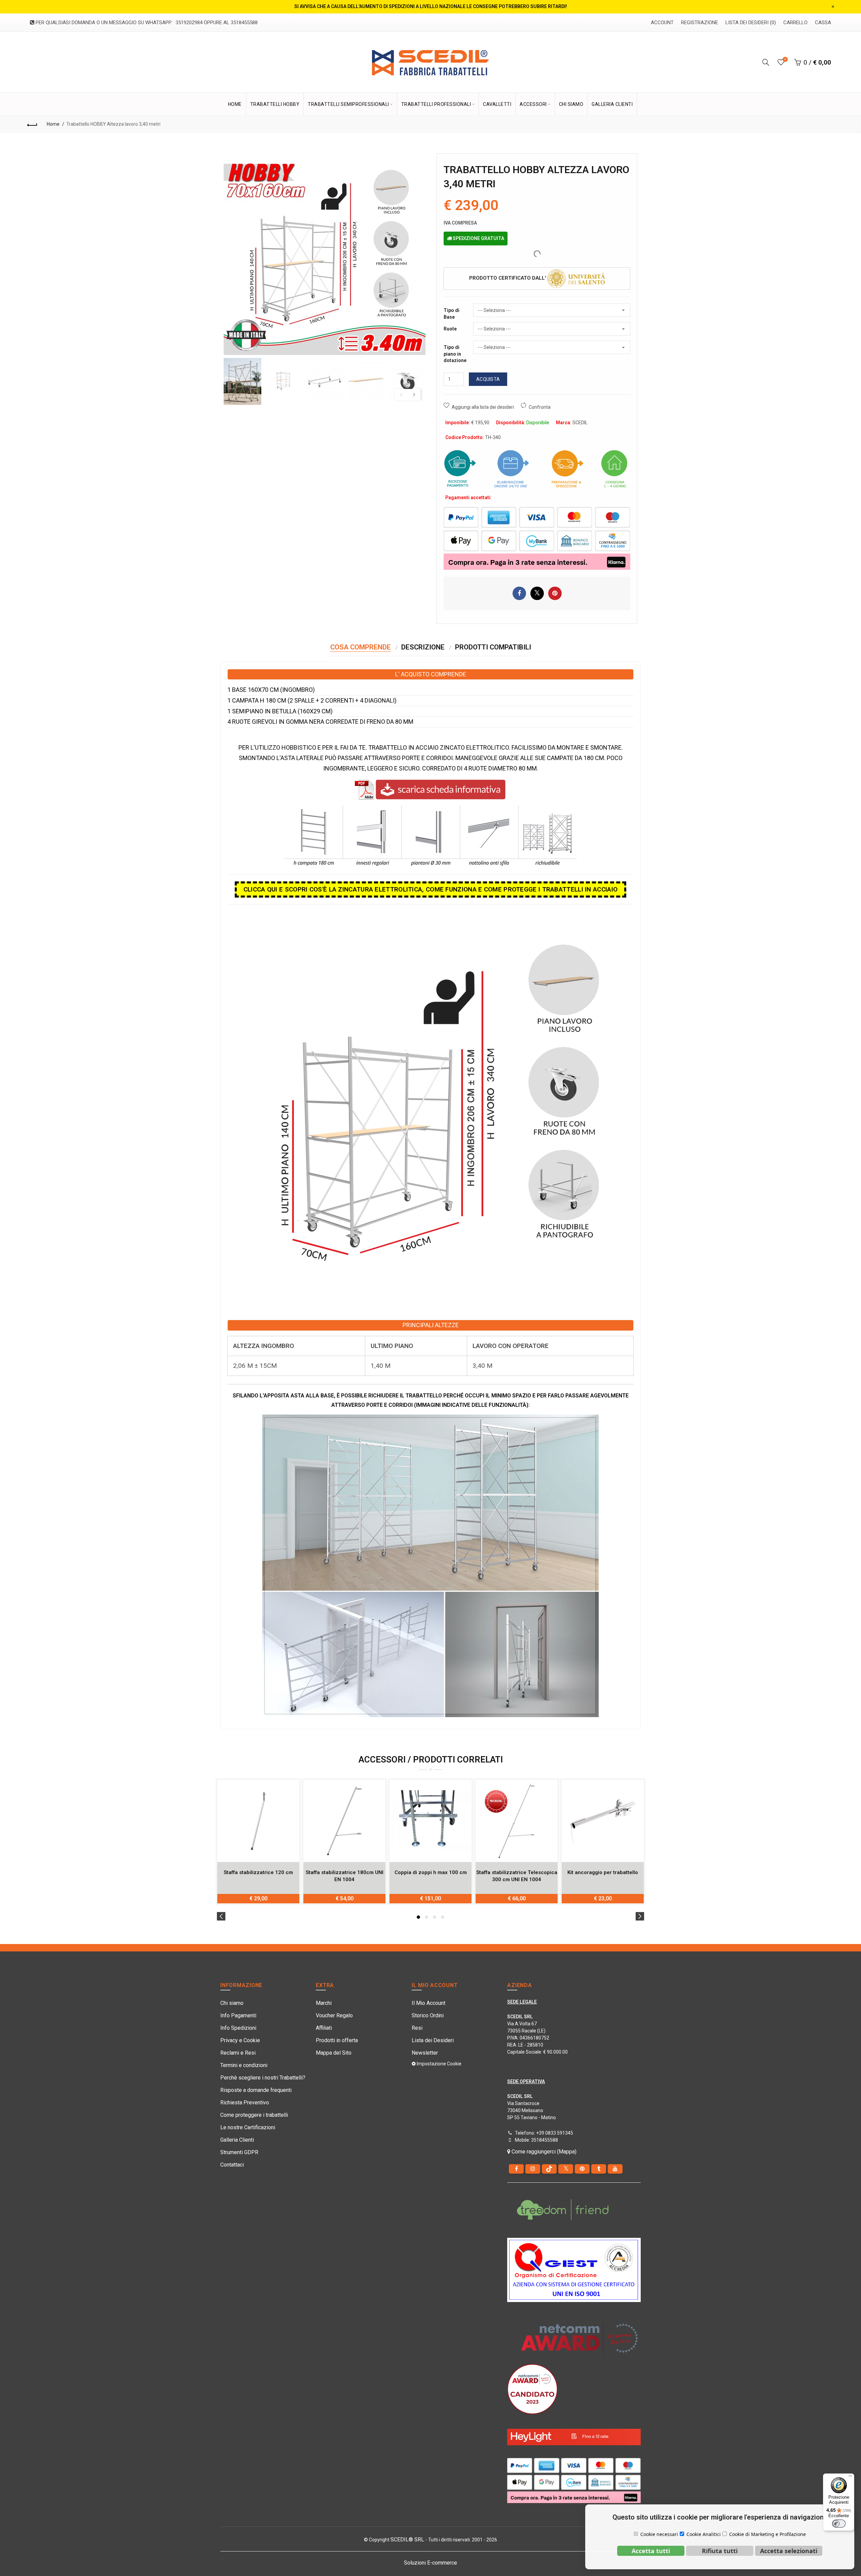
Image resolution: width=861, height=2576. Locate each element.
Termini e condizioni (244, 2065)
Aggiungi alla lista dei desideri (483, 407)
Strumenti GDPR (239, 2152)
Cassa (823, 23)
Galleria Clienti (237, 2140)
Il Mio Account (428, 2003)
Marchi (324, 2003)
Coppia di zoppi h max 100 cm (431, 1872)
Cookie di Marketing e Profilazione (768, 2534)
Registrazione (700, 23)
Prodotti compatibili (493, 647)
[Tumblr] (599, 2169)
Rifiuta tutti (720, 2551)
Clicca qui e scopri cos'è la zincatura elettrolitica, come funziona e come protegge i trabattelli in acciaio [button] (430, 889)
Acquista (488, 379)
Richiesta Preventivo (245, 2103)
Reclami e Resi (238, 2053)
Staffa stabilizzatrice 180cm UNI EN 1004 (345, 1876)
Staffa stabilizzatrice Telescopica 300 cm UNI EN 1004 (517, 1876)
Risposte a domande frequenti (256, 2090)
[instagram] (533, 2169)
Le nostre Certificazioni (248, 2127)
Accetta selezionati (789, 2551)
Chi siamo (232, 2003)
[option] (242, 382)
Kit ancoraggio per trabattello (603, 1872)
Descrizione (423, 647)
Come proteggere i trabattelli (254, 2115)
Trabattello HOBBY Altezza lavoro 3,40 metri (113, 124)
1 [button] (418, 1917)
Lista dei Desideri (433, 2040)
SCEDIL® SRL (408, 2540)
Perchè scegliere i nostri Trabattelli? (263, 2078)
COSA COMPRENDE (361, 647)
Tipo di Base (452, 314)
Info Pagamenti (238, 2015)
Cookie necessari (659, 2534)
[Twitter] (566, 2169)
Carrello (795, 23)
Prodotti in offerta (337, 2040)
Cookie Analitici (704, 2534)
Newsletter (425, 2053)
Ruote (450, 329)
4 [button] (443, 1917)
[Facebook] (516, 2169)
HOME (235, 104)
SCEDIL (580, 423)
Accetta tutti (651, 2551)
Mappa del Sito (334, 2053)
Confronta (540, 407)
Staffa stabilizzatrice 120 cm (258, 1872)
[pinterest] (582, 2169)
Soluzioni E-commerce (430, 2563)
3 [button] (435, 1917)
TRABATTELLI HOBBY (275, 104)
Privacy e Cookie (240, 2040)
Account (662, 23)
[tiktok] (549, 2169)
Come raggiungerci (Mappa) (543, 2152)
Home (53, 124)
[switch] (839, 2524)
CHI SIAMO (571, 104)
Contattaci (232, 2165)
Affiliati (324, 2028)
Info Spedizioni (238, 2028)
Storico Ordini (428, 2015)
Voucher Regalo (334, 2015)
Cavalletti (497, 104)
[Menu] (850, 2478)
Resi (417, 2028)
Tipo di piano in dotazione (455, 354)
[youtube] (615, 2169)
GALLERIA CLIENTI (612, 104)
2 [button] (426, 1917)
